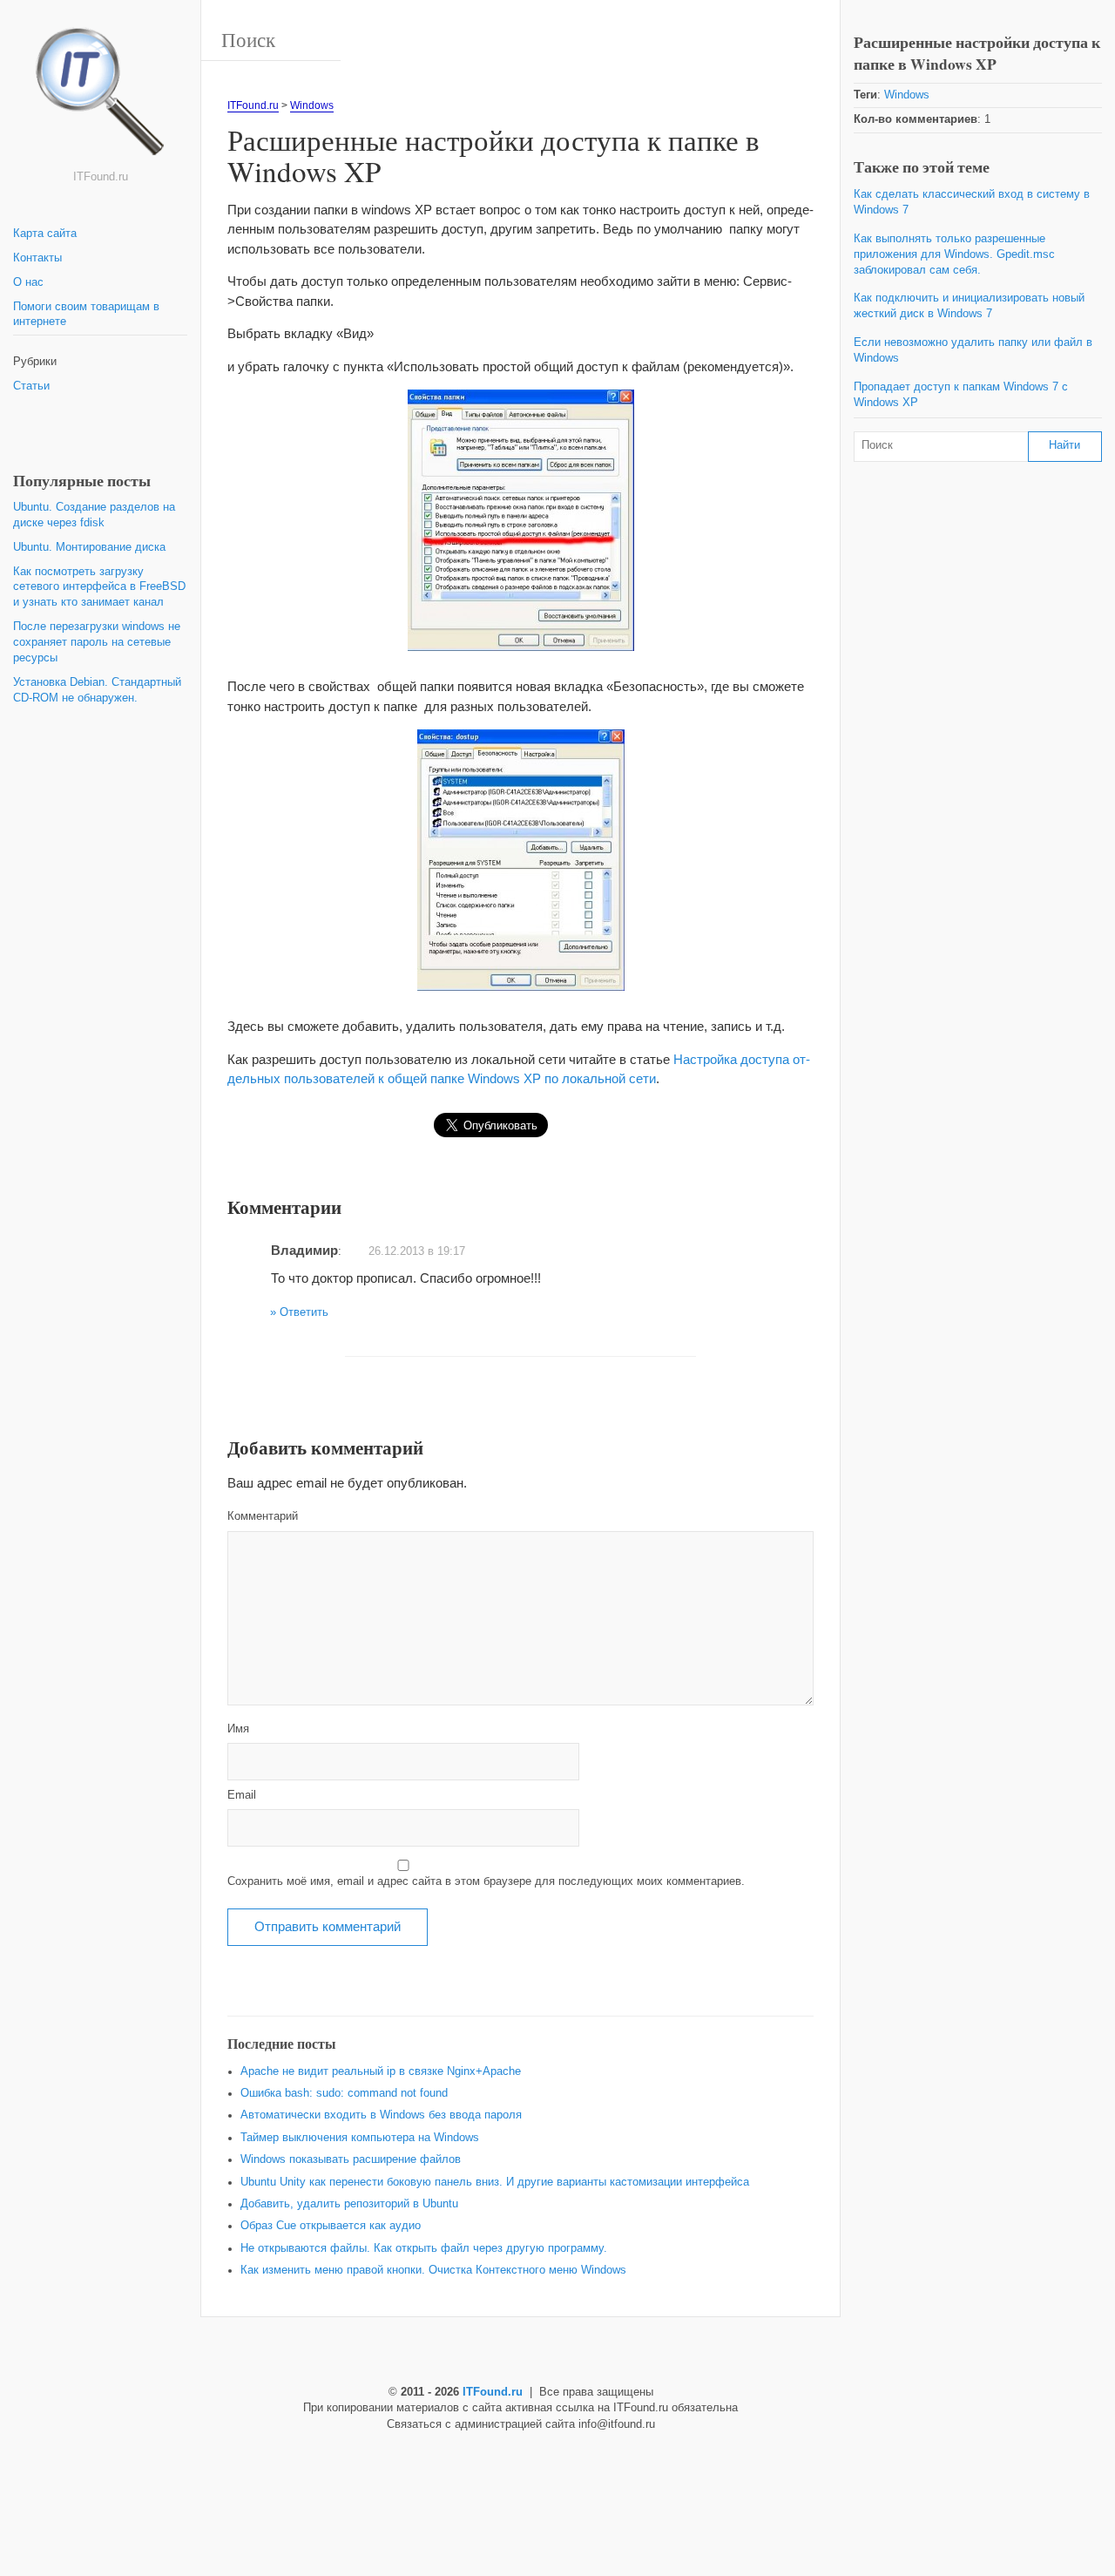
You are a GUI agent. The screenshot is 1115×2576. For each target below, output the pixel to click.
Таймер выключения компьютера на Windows (360, 2138)
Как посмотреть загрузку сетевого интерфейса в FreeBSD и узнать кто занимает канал (99, 587)
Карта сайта (45, 234)
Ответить (304, 1312)
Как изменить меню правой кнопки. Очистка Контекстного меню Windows (433, 2270)
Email (242, 1795)
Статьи (31, 386)
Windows (312, 105)
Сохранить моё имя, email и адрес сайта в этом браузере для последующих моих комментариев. (486, 1881)
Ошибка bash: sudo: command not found (344, 2093)
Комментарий (263, 1516)
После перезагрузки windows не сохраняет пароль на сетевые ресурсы (97, 642)
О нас (28, 282)
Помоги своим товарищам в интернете (86, 315)
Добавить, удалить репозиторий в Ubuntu (349, 2204)
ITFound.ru (253, 105)
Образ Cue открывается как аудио (331, 2226)
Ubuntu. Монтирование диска (89, 547)
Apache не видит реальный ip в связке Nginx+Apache (381, 2071)
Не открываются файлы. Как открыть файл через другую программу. (424, 2248)
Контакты (37, 258)
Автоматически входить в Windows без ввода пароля (381, 2115)
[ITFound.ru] (100, 98)
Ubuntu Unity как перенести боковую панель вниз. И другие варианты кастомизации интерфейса (495, 2182)
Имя (238, 1729)
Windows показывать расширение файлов (351, 2159)
